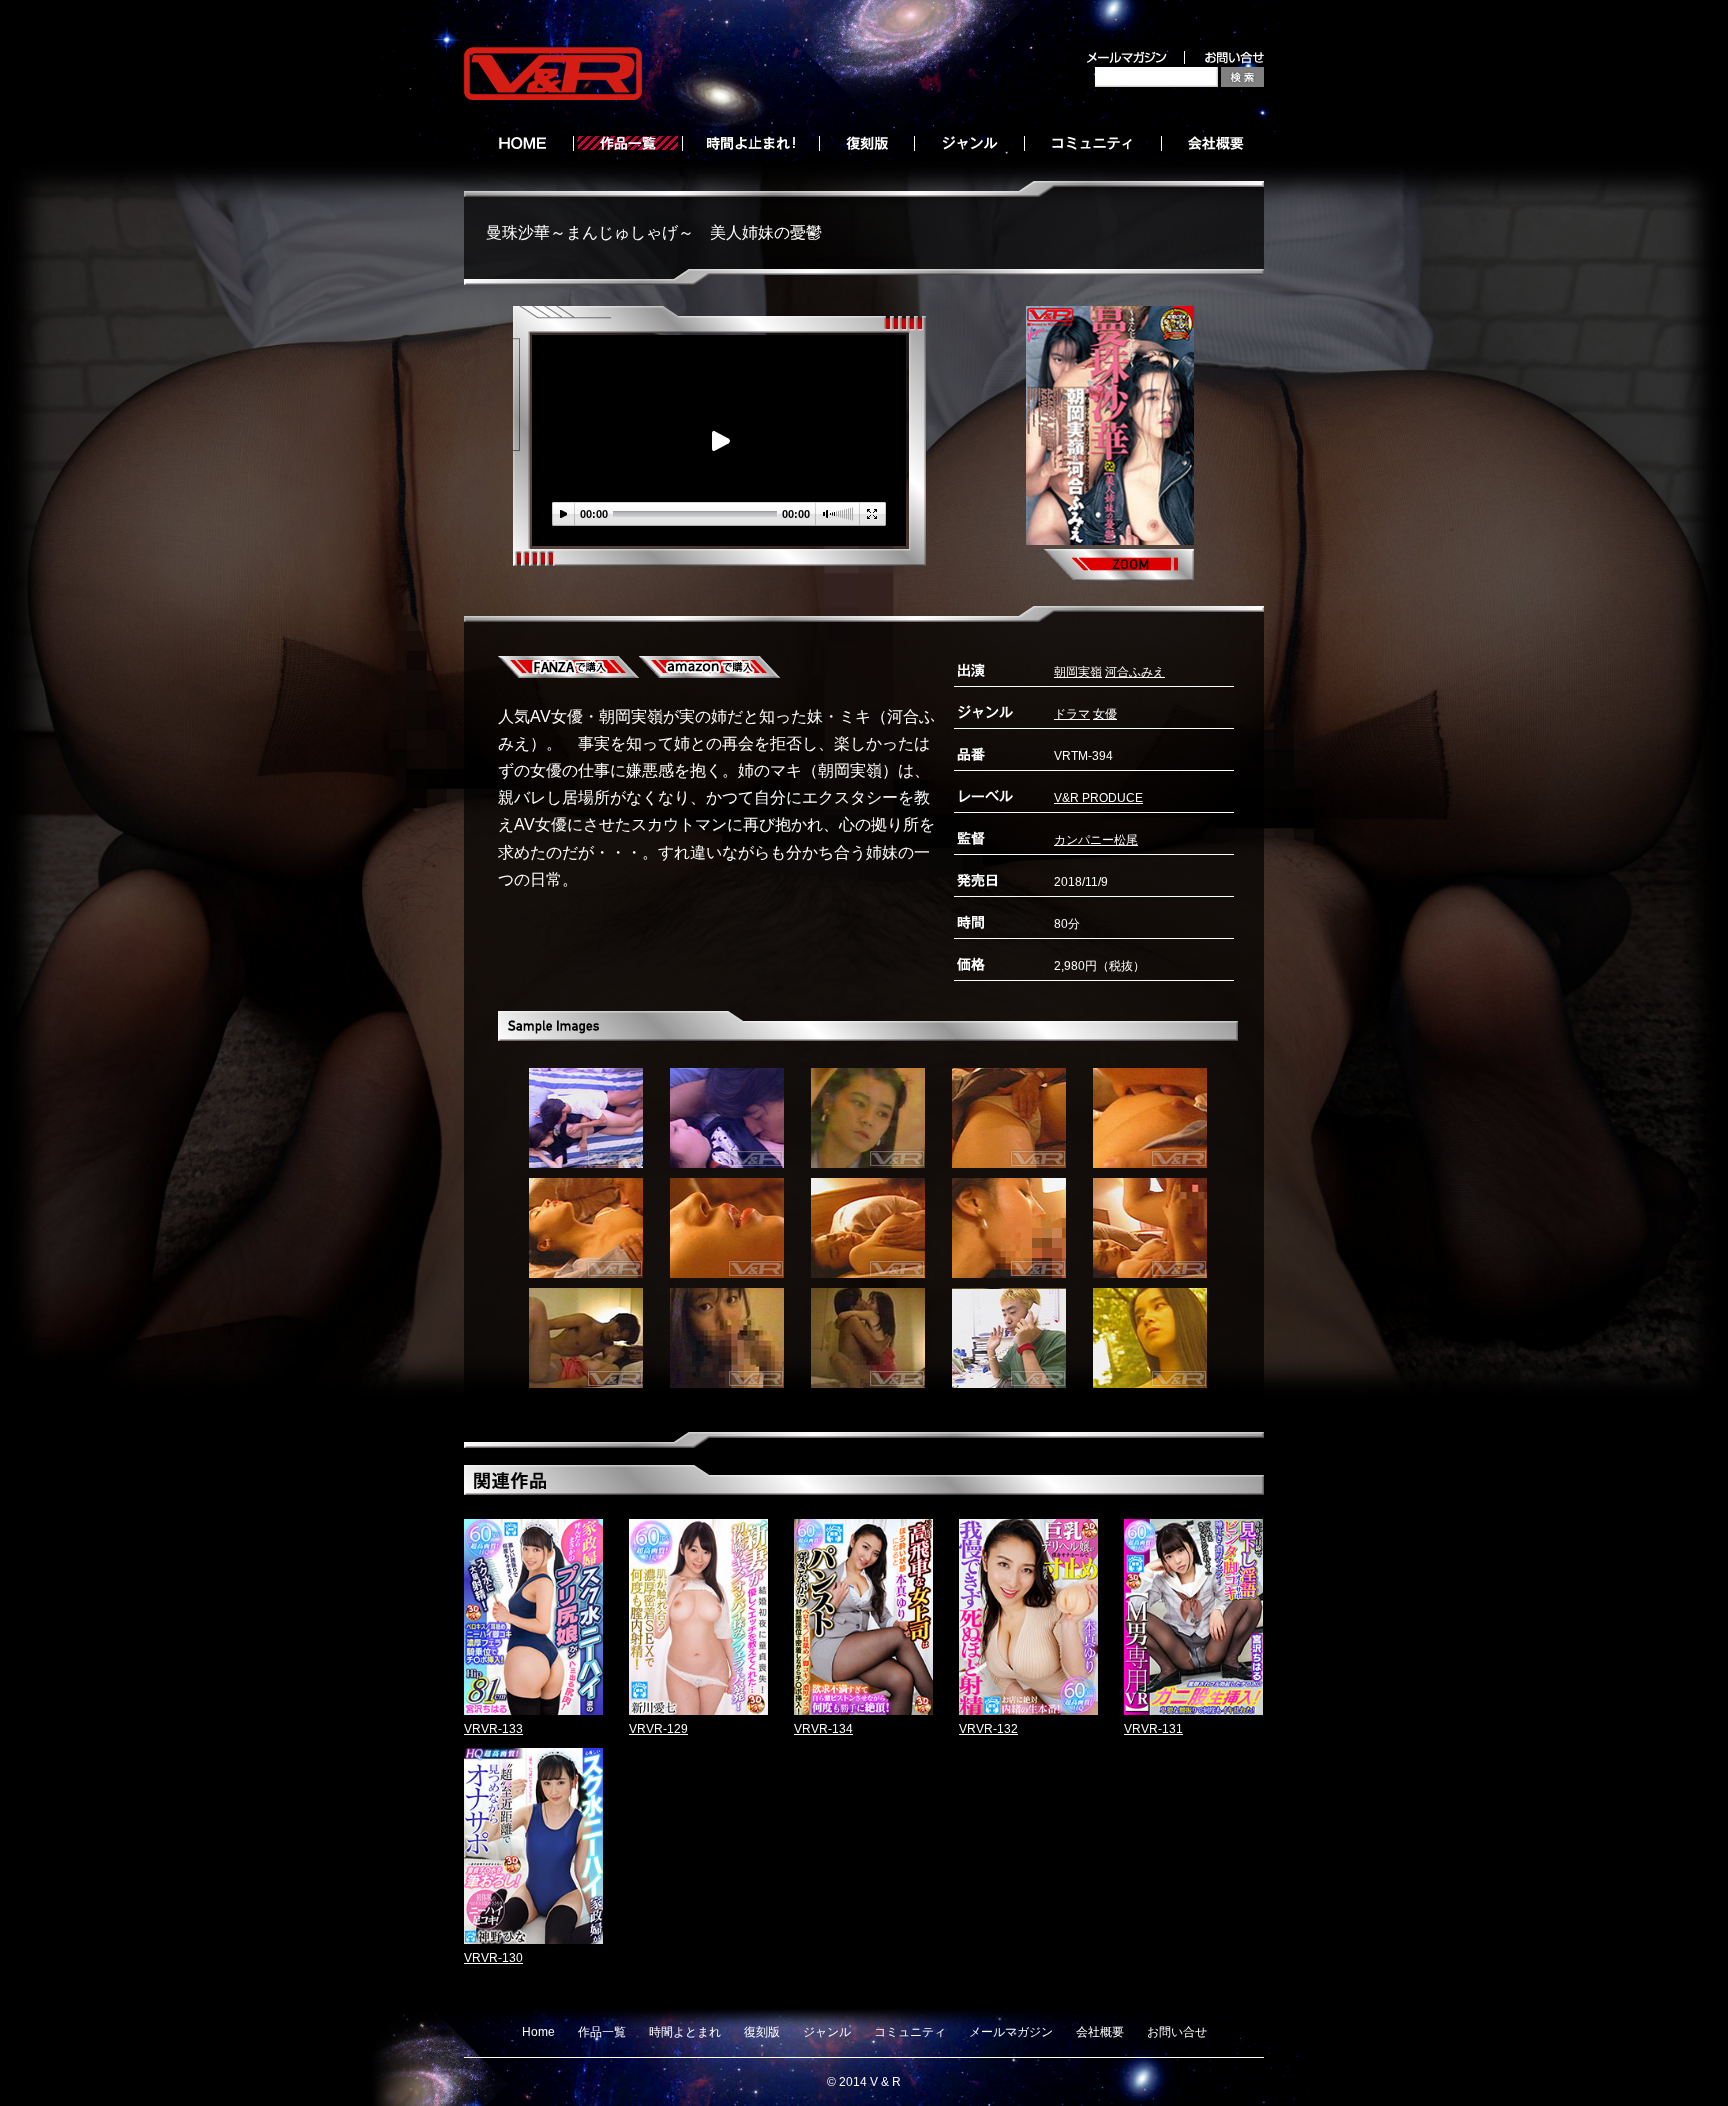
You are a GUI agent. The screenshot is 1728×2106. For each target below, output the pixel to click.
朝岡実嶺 (1078, 672)
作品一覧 (602, 2032)
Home (538, 2032)
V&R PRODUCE (1098, 798)
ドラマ (1072, 714)
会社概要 (1100, 2032)
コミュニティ (910, 2032)
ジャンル (827, 2032)
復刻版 (762, 2032)
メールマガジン (1011, 2032)
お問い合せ (1177, 2032)
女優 (1105, 714)
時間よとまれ (685, 2032)
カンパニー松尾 (1096, 840)
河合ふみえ (1135, 672)
